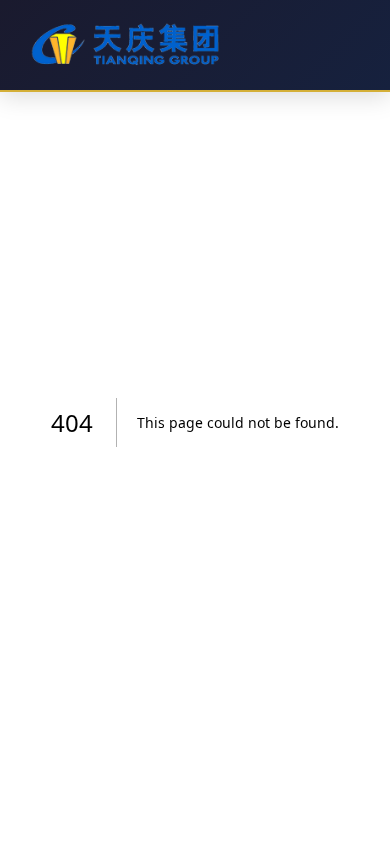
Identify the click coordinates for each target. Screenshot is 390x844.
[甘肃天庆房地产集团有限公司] (191, 45)
